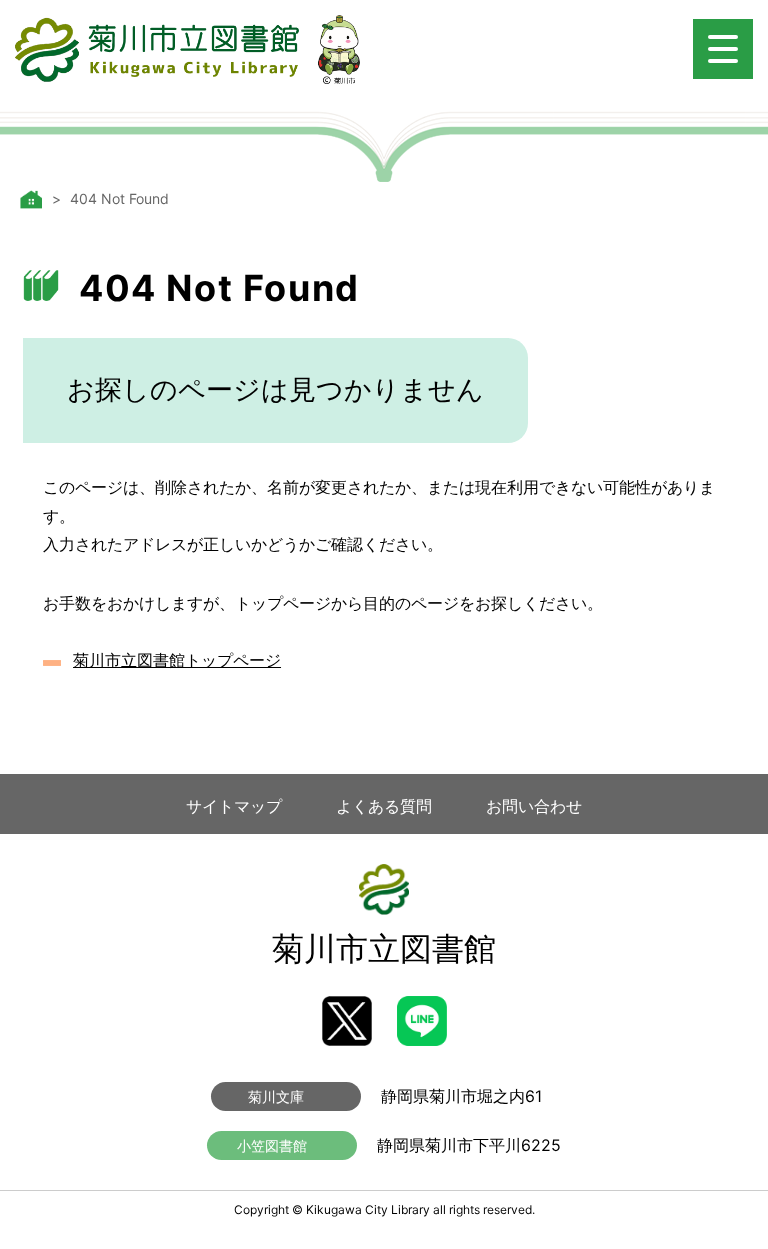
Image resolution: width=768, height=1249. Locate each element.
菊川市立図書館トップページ (177, 660)
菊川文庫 (276, 1096)
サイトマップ (234, 806)
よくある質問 (384, 806)
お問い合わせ (534, 806)
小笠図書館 (272, 1145)
